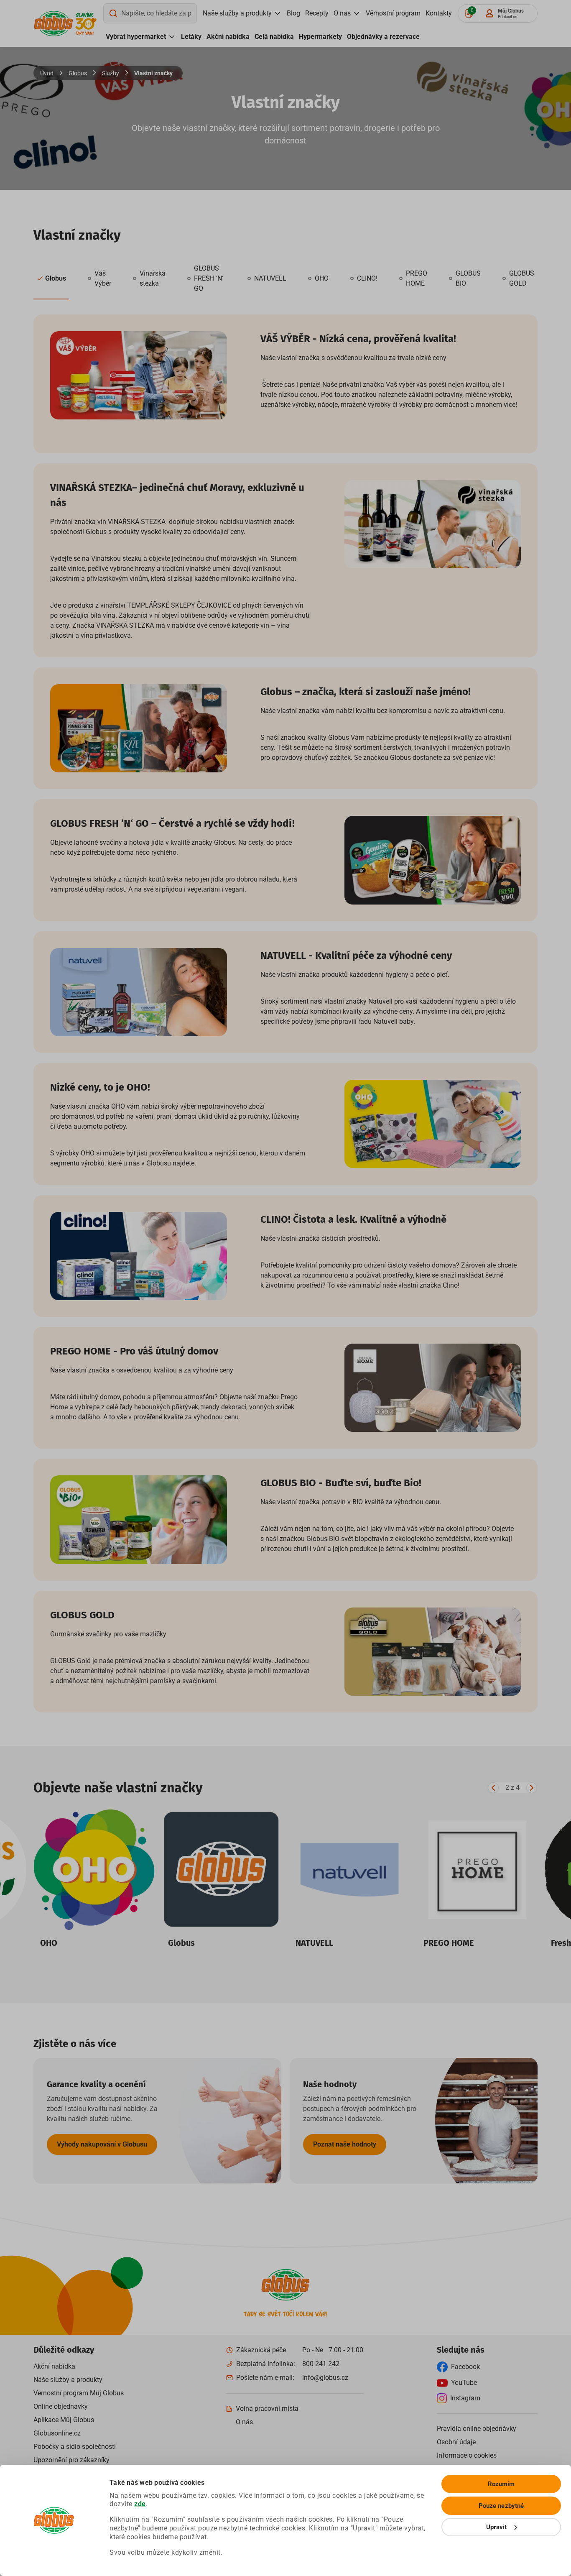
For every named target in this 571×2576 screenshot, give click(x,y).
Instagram (465, 2398)
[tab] (51, 279)
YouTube (464, 2383)
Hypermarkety (320, 37)
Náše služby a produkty (68, 2380)
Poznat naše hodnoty (345, 2144)
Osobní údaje (456, 2442)
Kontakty (439, 13)
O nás (342, 13)
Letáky (191, 37)
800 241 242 (321, 2364)
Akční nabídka (228, 37)
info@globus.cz (325, 2378)
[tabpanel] (285, 1013)
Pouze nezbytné (501, 2506)
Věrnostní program (393, 13)
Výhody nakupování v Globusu (102, 2144)
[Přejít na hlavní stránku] (54, 24)
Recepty (317, 13)
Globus (78, 73)
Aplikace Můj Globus (64, 2420)
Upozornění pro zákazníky (71, 2460)
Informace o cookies (467, 2455)
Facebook (465, 2367)
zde (140, 2504)
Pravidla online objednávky (477, 2429)
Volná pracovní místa (267, 2409)
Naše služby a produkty (237, 13)
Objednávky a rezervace (383, 37)
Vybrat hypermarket (136, 37)
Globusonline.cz (57, 2433)
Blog (293, 13)
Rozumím (501, 2484)
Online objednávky (61, 2406)
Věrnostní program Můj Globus (79, 2393)
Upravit (497, 2527)
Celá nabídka (274, 37)
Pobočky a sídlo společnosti (75, 2447)
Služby (111, 73)
